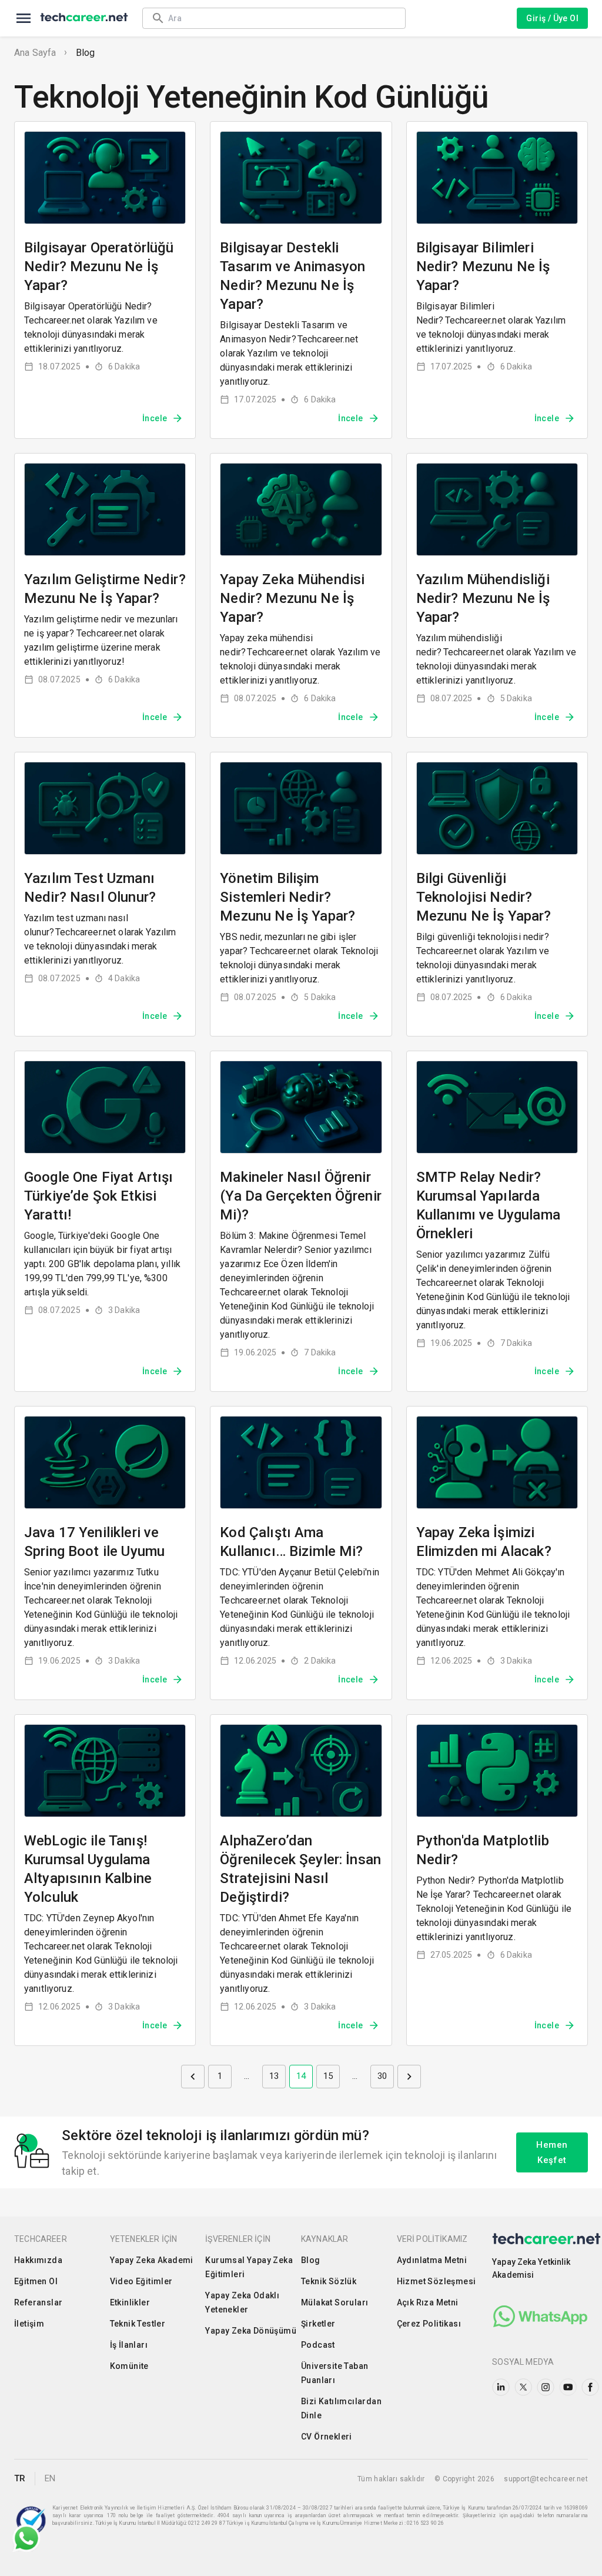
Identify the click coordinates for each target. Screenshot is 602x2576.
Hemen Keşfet (552, 2152)
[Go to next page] (409, 2077)
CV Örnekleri (327, 2437)
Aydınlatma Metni (432, 2260)
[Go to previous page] (193, 2077)
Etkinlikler (130, 2302)
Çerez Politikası (429, 2324)
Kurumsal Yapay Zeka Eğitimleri (249, 2267)
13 (274, 2076)
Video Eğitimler (141, 2281)
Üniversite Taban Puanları (335, 2373)
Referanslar (38, 2302)
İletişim (29, 2324)
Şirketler (318, 2324)
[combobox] (281, 18)
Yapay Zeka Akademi (152, 2260)
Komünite (129, 2366)
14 (301, 2076)
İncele (155, 418)
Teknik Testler (138, 2324)
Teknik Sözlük (329, 2281)
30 (382, 2076)
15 (328, 2076)
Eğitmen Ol (36, 2281)
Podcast (318, 2345)
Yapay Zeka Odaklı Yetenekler (242, 2302)
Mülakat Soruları (335, 2302)
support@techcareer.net (546, 2479)
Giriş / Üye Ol (552, 18)
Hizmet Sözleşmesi (437, 2281)
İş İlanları (129, 2345)
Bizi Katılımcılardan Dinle (341, 2408)
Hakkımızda (38, 2260)
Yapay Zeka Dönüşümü (251, 2331)
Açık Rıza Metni (428, 2302)
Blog (86, 53)
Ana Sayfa (35, 53)
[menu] (24, 18)
